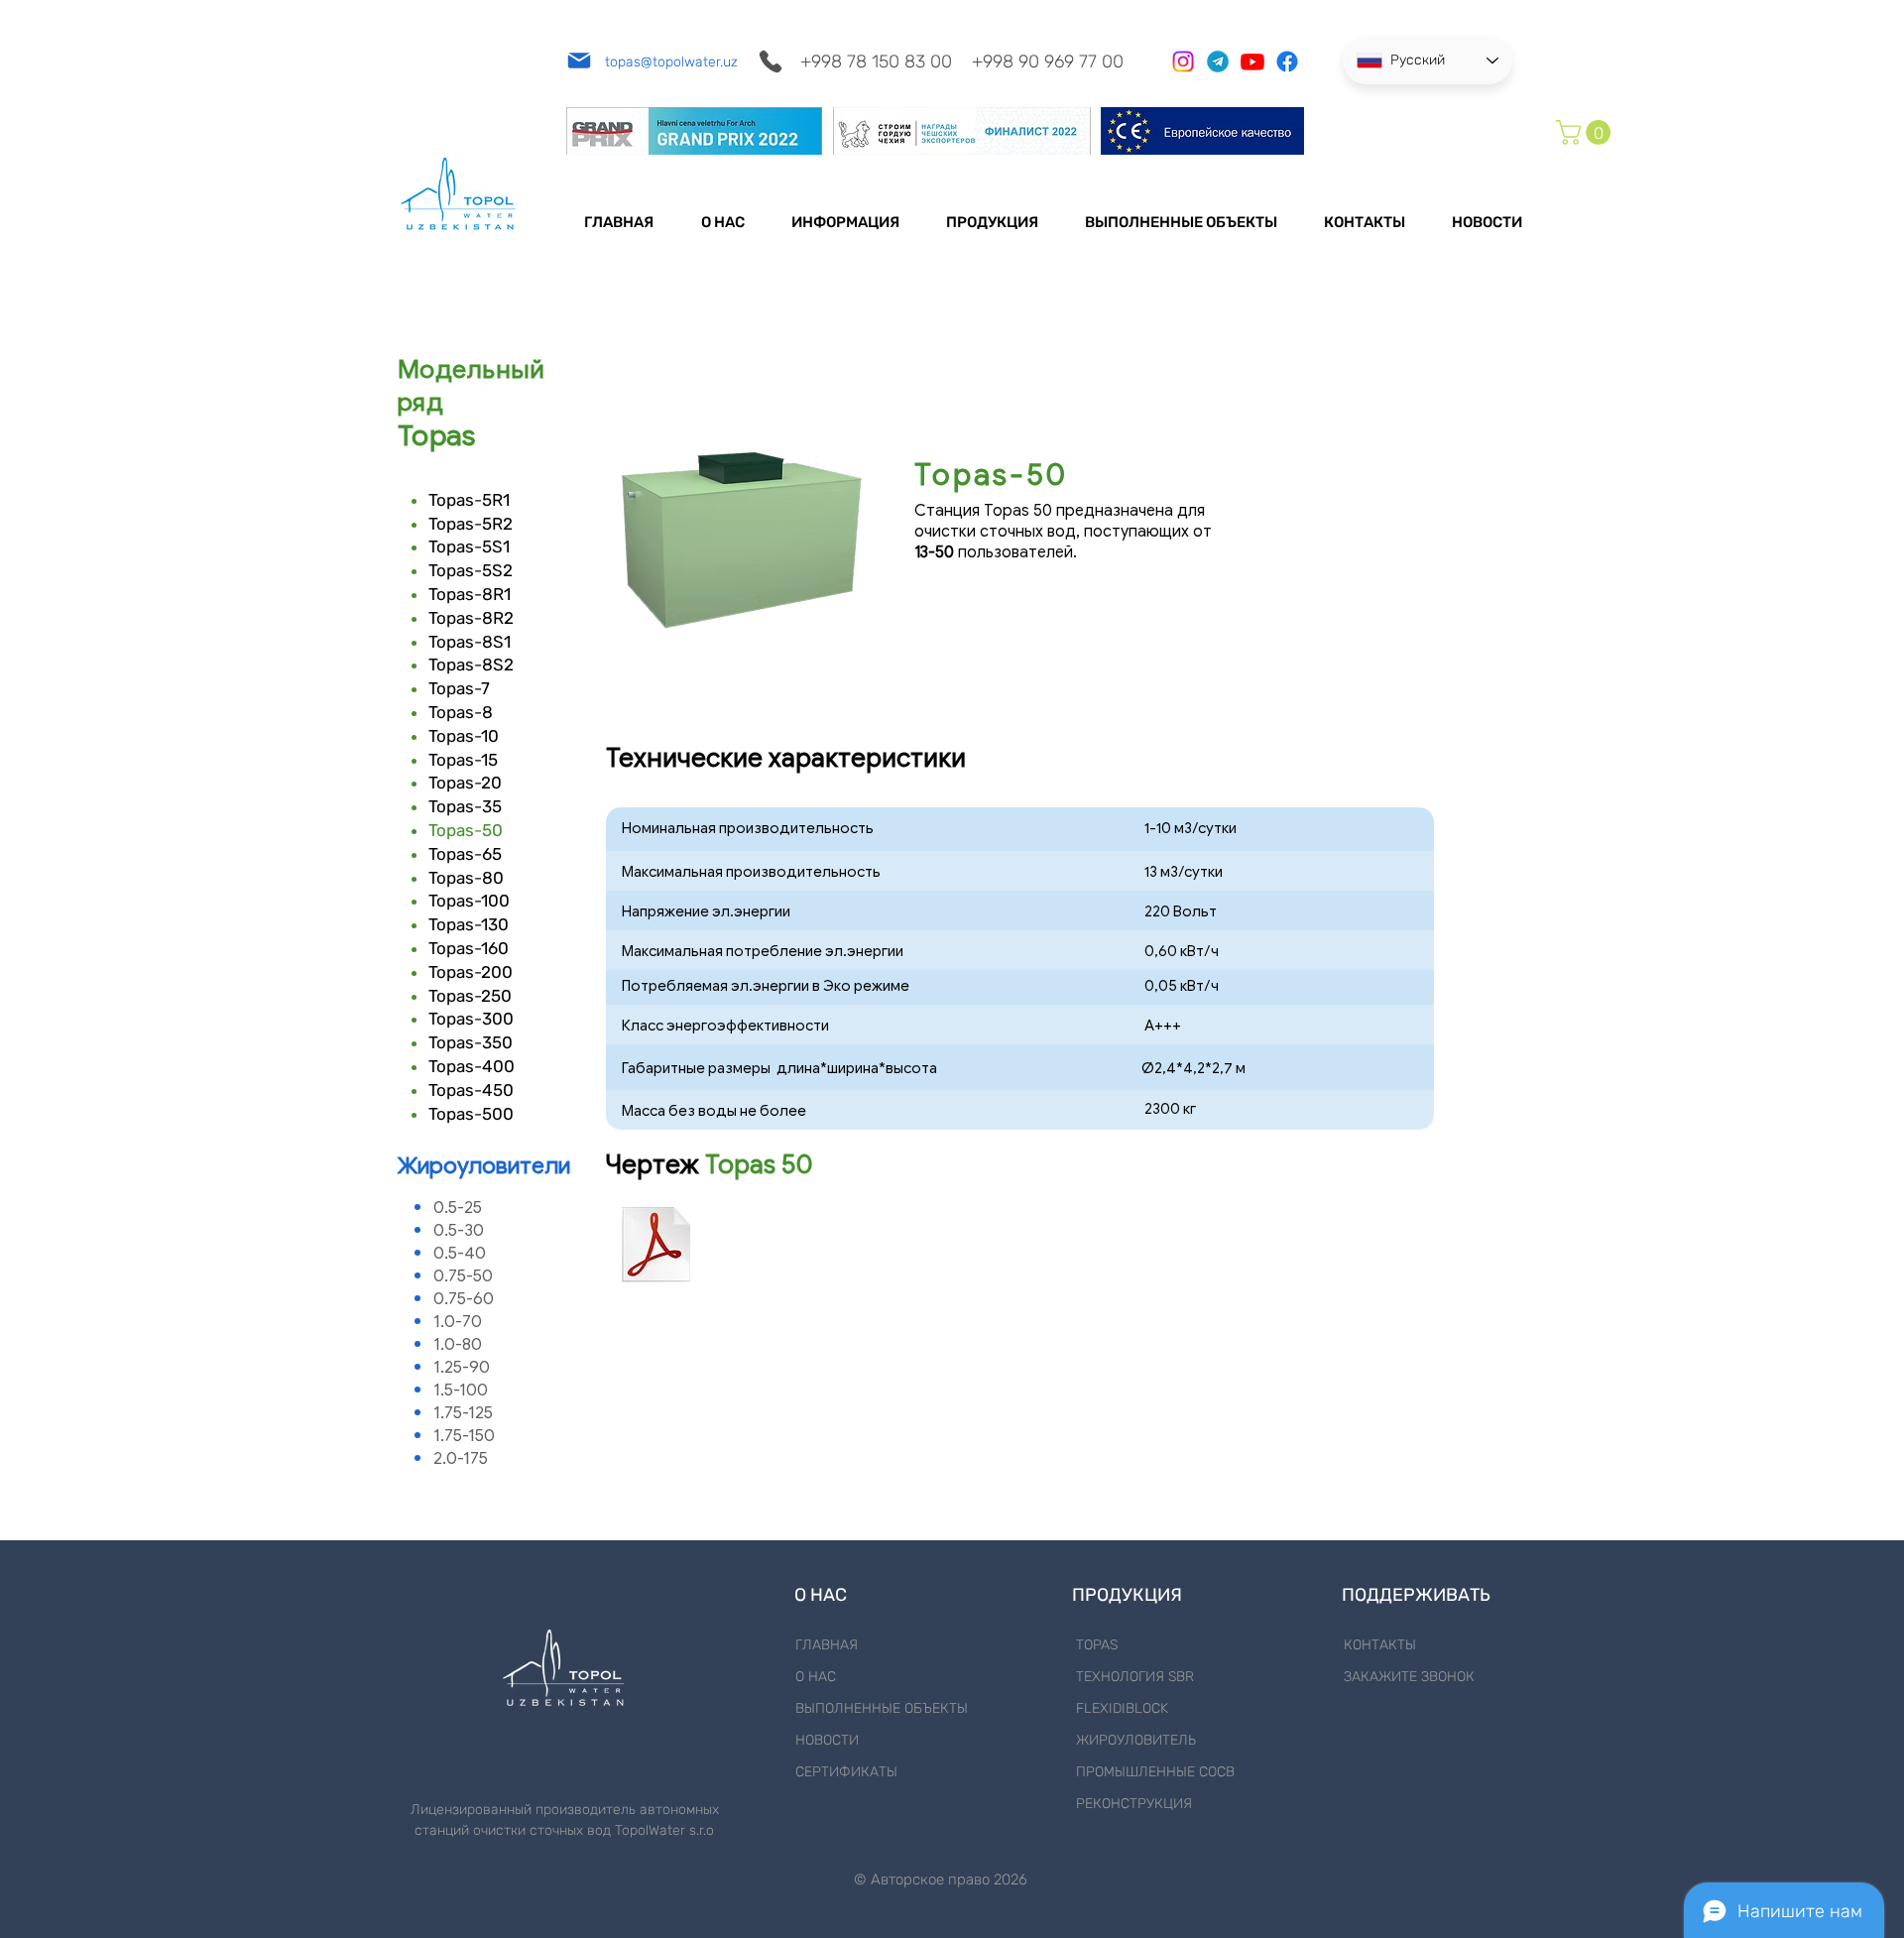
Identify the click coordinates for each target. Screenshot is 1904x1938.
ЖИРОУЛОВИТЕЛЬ (1136, 1740)
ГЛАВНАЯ (827, 1645)
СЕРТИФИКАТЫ (846, 1772)
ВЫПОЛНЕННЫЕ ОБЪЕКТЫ (882, 1708)
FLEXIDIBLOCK (1122, 1708)
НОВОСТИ (827, 1740)
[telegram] (1218, 61)
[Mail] (579, 60)
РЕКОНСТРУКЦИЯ (1134, 1804)
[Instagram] (1183, 61)
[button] (1586, 132)
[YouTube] (1252, 61)
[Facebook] (1287, 61)
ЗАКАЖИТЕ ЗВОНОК (1409, 1677)
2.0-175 (461, 1458)
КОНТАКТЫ (1380, 1645)
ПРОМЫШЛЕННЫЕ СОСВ (1155, 1772)
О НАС (816, 1677)
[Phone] (770, 61)
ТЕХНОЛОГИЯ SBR (1135, 1677)
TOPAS (1097, 1645)
